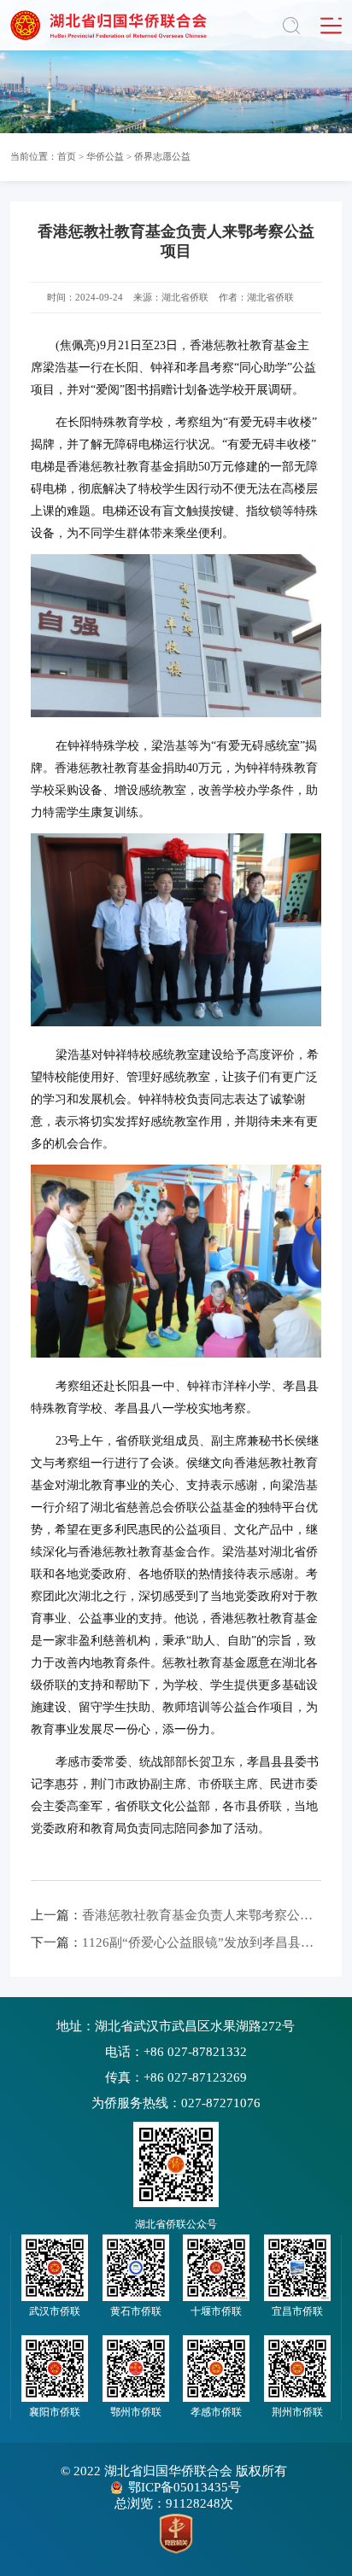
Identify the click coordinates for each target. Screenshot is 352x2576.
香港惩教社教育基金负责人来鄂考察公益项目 (176, 1915)
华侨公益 (105, 156)
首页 (67, 156)
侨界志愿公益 (162, 156)
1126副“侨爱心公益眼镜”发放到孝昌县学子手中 (176, 1942)
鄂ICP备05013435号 (185, 2487)
